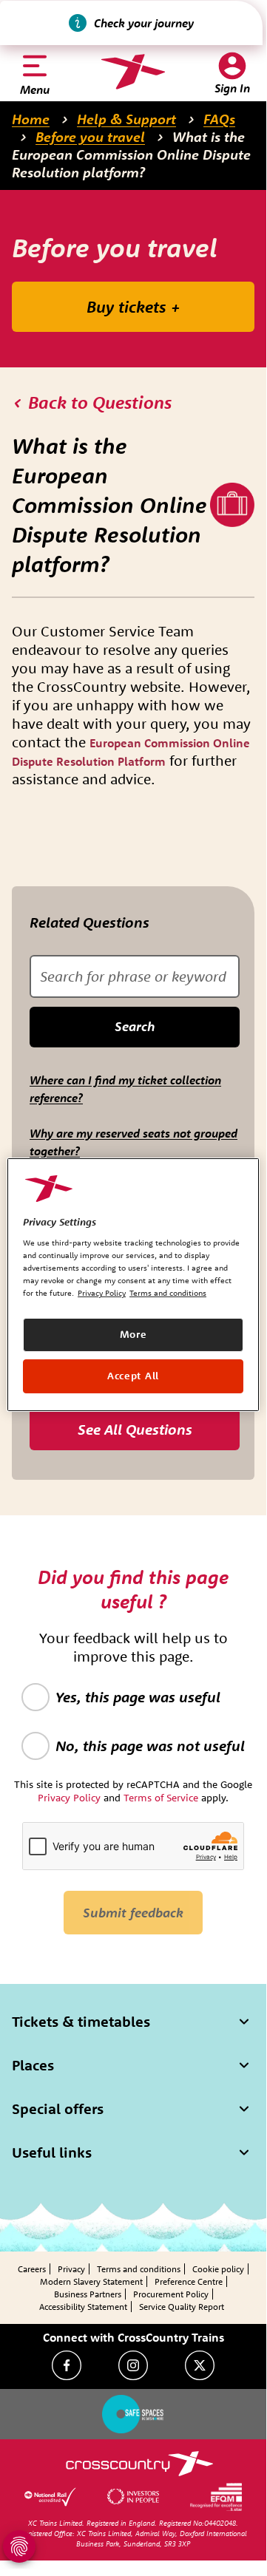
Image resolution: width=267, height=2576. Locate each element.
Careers (32, 2269)
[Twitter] (200, 2365)
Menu (35, 89)
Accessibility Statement (83, 2307)
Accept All (133, 1376)
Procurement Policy (171, 2294)
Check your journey (144, 23)
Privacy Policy (102, 1293)
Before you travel (90, 137)
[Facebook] (67, 2365)
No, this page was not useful (150, 1746)
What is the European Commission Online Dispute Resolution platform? (131, 154)
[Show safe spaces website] (133, 2414)
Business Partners (88, 2294)
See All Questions (135, 1429)
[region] (133, 1284)
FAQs (219, 119)
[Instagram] (133, 2365)
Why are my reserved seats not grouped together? (133, 1142)
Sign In (232, 88)
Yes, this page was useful (138, 1697)
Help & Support (126, 119)
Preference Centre (189, 2281)
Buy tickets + (133, 307)
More (133, 1334)
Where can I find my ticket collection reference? (125, 1089)
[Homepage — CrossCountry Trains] (133, 72)
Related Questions (89, 922)
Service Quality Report (182, 2307)
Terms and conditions (139, 2269)
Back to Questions (100, 402)
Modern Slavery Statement (91, 2281)
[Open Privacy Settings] (19, 2546)
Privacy (71, 2269)
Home (31, 119)
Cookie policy (218, 2269)
